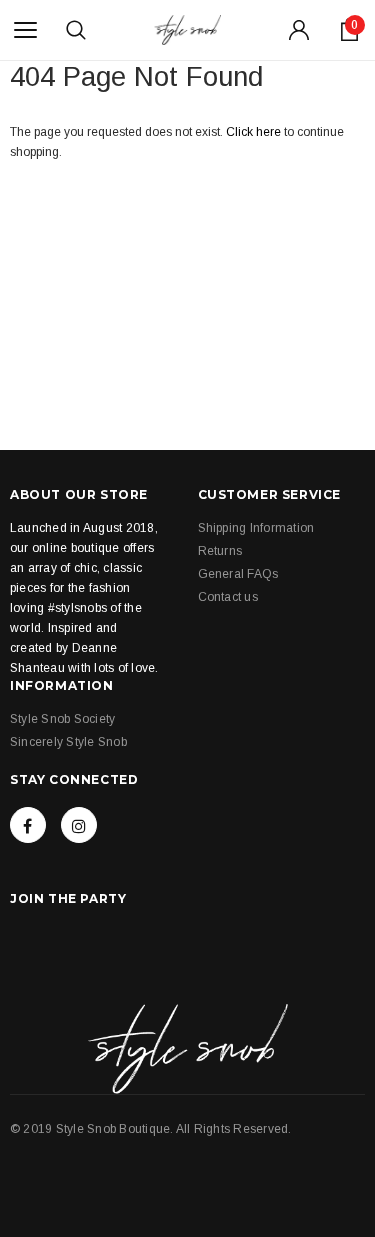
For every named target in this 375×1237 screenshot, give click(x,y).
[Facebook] (28, 825)
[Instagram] (79, 825)
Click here (255, 132)
